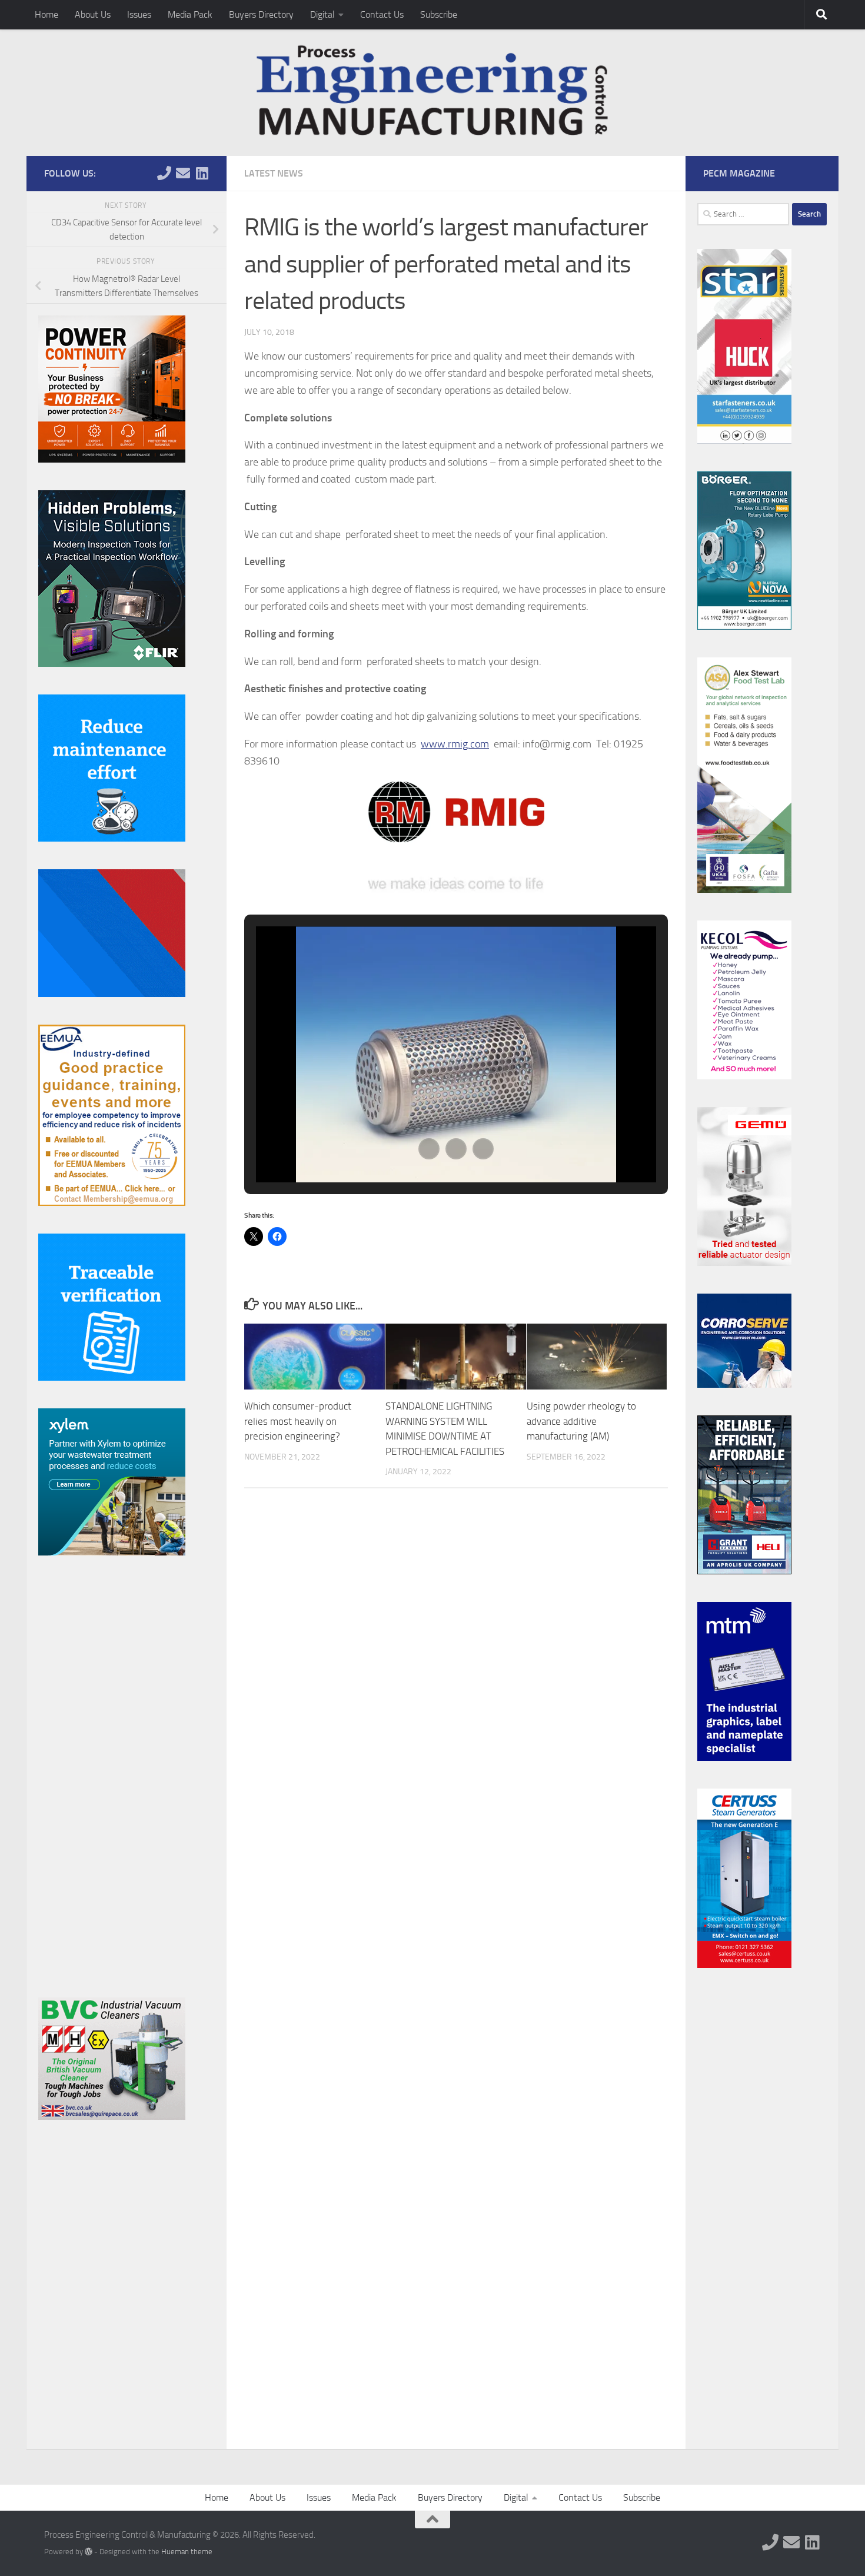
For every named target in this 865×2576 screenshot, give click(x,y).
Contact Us (382, 14)
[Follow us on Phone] (164, 173)
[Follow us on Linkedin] (202, 173)
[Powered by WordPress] (89, 2552)
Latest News (274, 173)
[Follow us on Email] (183, 173)
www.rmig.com (455, 744)
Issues (139, 14)
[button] (429, 1149)
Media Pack (190, 14)
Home (46, 14)
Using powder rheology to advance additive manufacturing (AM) (581, 1421)
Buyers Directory (261, 14)
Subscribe (439, 14)
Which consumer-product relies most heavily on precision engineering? (298, 1421)
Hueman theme (187, 2552)
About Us (93, 14)
